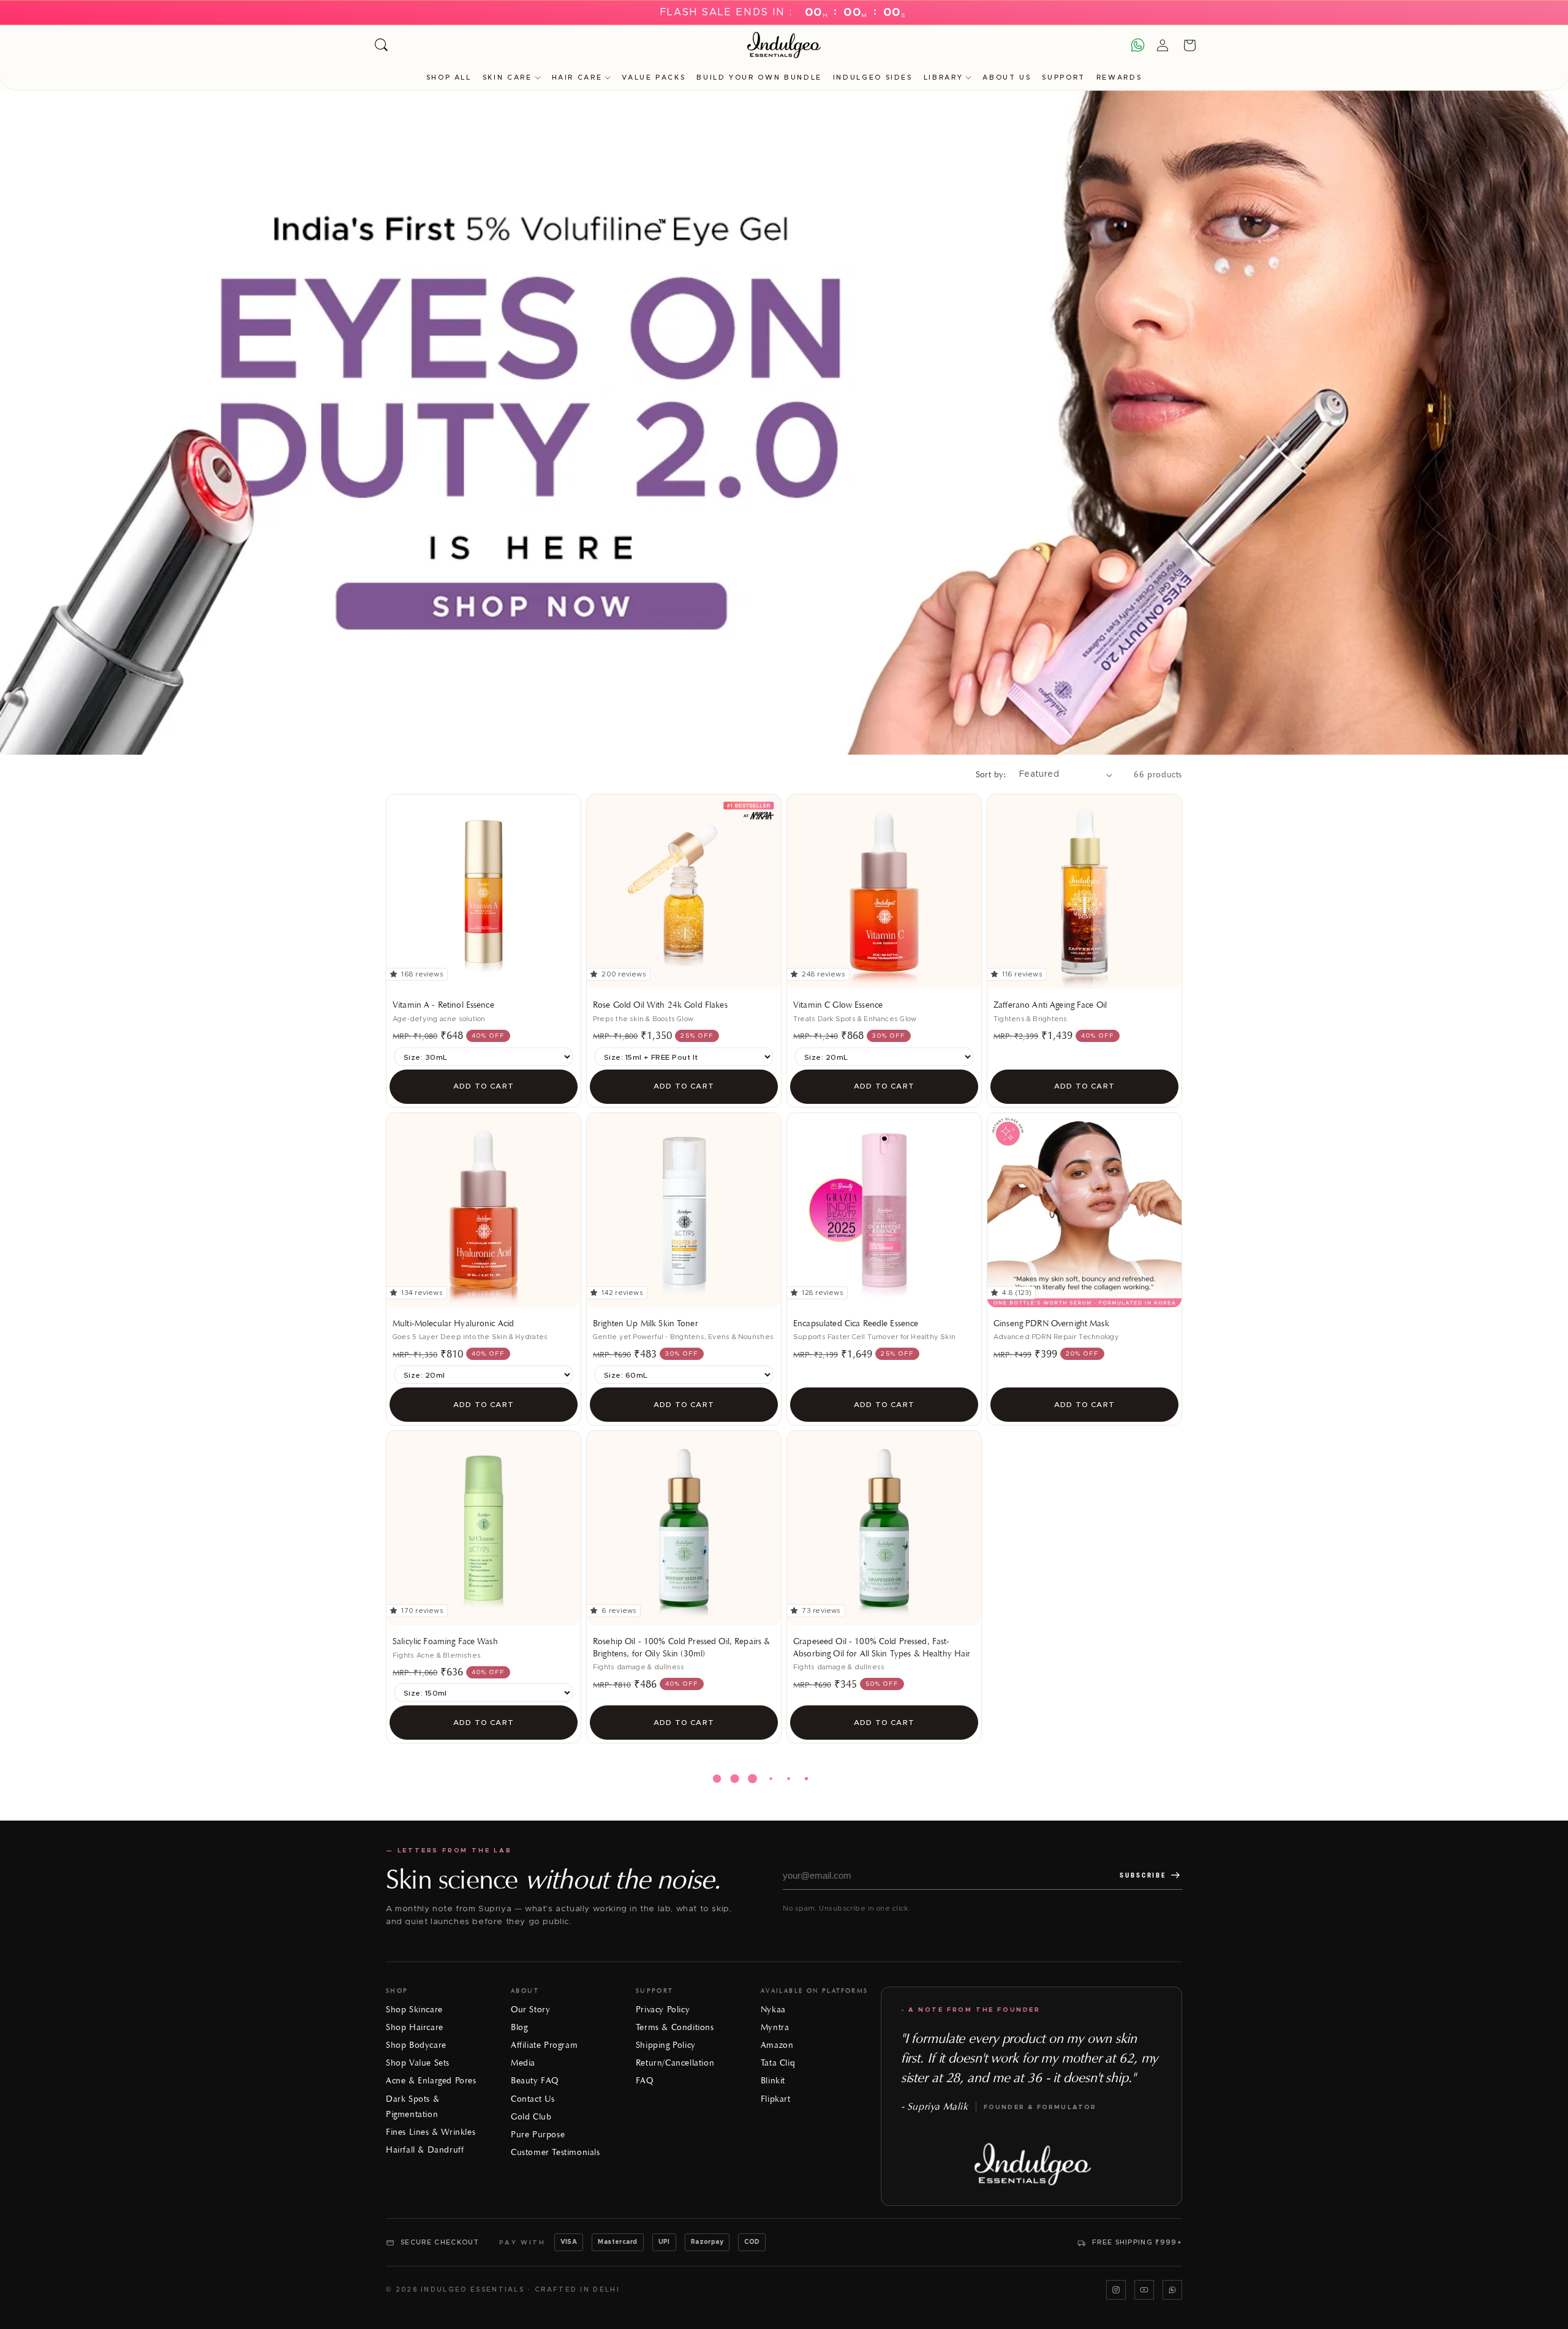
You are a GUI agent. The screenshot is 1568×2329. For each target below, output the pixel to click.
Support (1063, 77)
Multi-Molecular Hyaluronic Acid (453, 1323)
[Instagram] (1116, 2290)
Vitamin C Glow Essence (838, 1005)
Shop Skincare (414, 2010)
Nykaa (773, 2010)
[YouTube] (1144, 2290)
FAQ (645, 2081)
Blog (519, 2027)
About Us (1007, 77)
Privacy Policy (663, 2010)
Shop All (449, 77)
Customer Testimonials (556, 2152)
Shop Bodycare (416, 2045)
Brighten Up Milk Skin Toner (646, 1323)
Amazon (777, 2045)
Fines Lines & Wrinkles (431, 2132)
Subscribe (1143, 1875)
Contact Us (533, 2099)
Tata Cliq (778, 2063)
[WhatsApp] (1172, 2290)
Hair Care (577, 77)
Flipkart (776, 2099)
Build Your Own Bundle (759, 77)
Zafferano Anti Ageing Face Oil (1050, 1005)
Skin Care (507, 77)
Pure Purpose (538, 2135)
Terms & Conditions (675, 2027)
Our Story (530, 2010)
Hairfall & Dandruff (425, 2150)
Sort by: (991, 775)
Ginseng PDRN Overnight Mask (1051, 1323)
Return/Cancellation (675, 2063)
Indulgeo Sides (873, 77)
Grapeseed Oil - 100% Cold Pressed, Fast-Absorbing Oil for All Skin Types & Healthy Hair (882, 1648)
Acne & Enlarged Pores (431, 2081)
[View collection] (784, 423)
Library (943, 77)
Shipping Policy (666, 2045)
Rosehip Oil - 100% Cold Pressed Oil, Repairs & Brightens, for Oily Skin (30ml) (681, 1648)
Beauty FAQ (535, 2081)
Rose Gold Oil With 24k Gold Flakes (660, 1005)
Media (523, 2063)
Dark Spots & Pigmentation (413, 2107)
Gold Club (531, 2117)
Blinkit (773, 2081)
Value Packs (654, 77)
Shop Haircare (415, 2027)
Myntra (775, 2027)
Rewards (1119, 77)
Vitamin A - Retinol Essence (443, 1005)
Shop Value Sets (418, 2063)
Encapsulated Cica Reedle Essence (856, 1323)
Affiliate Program (544, 2045)
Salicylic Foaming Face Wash (445, 1641)
